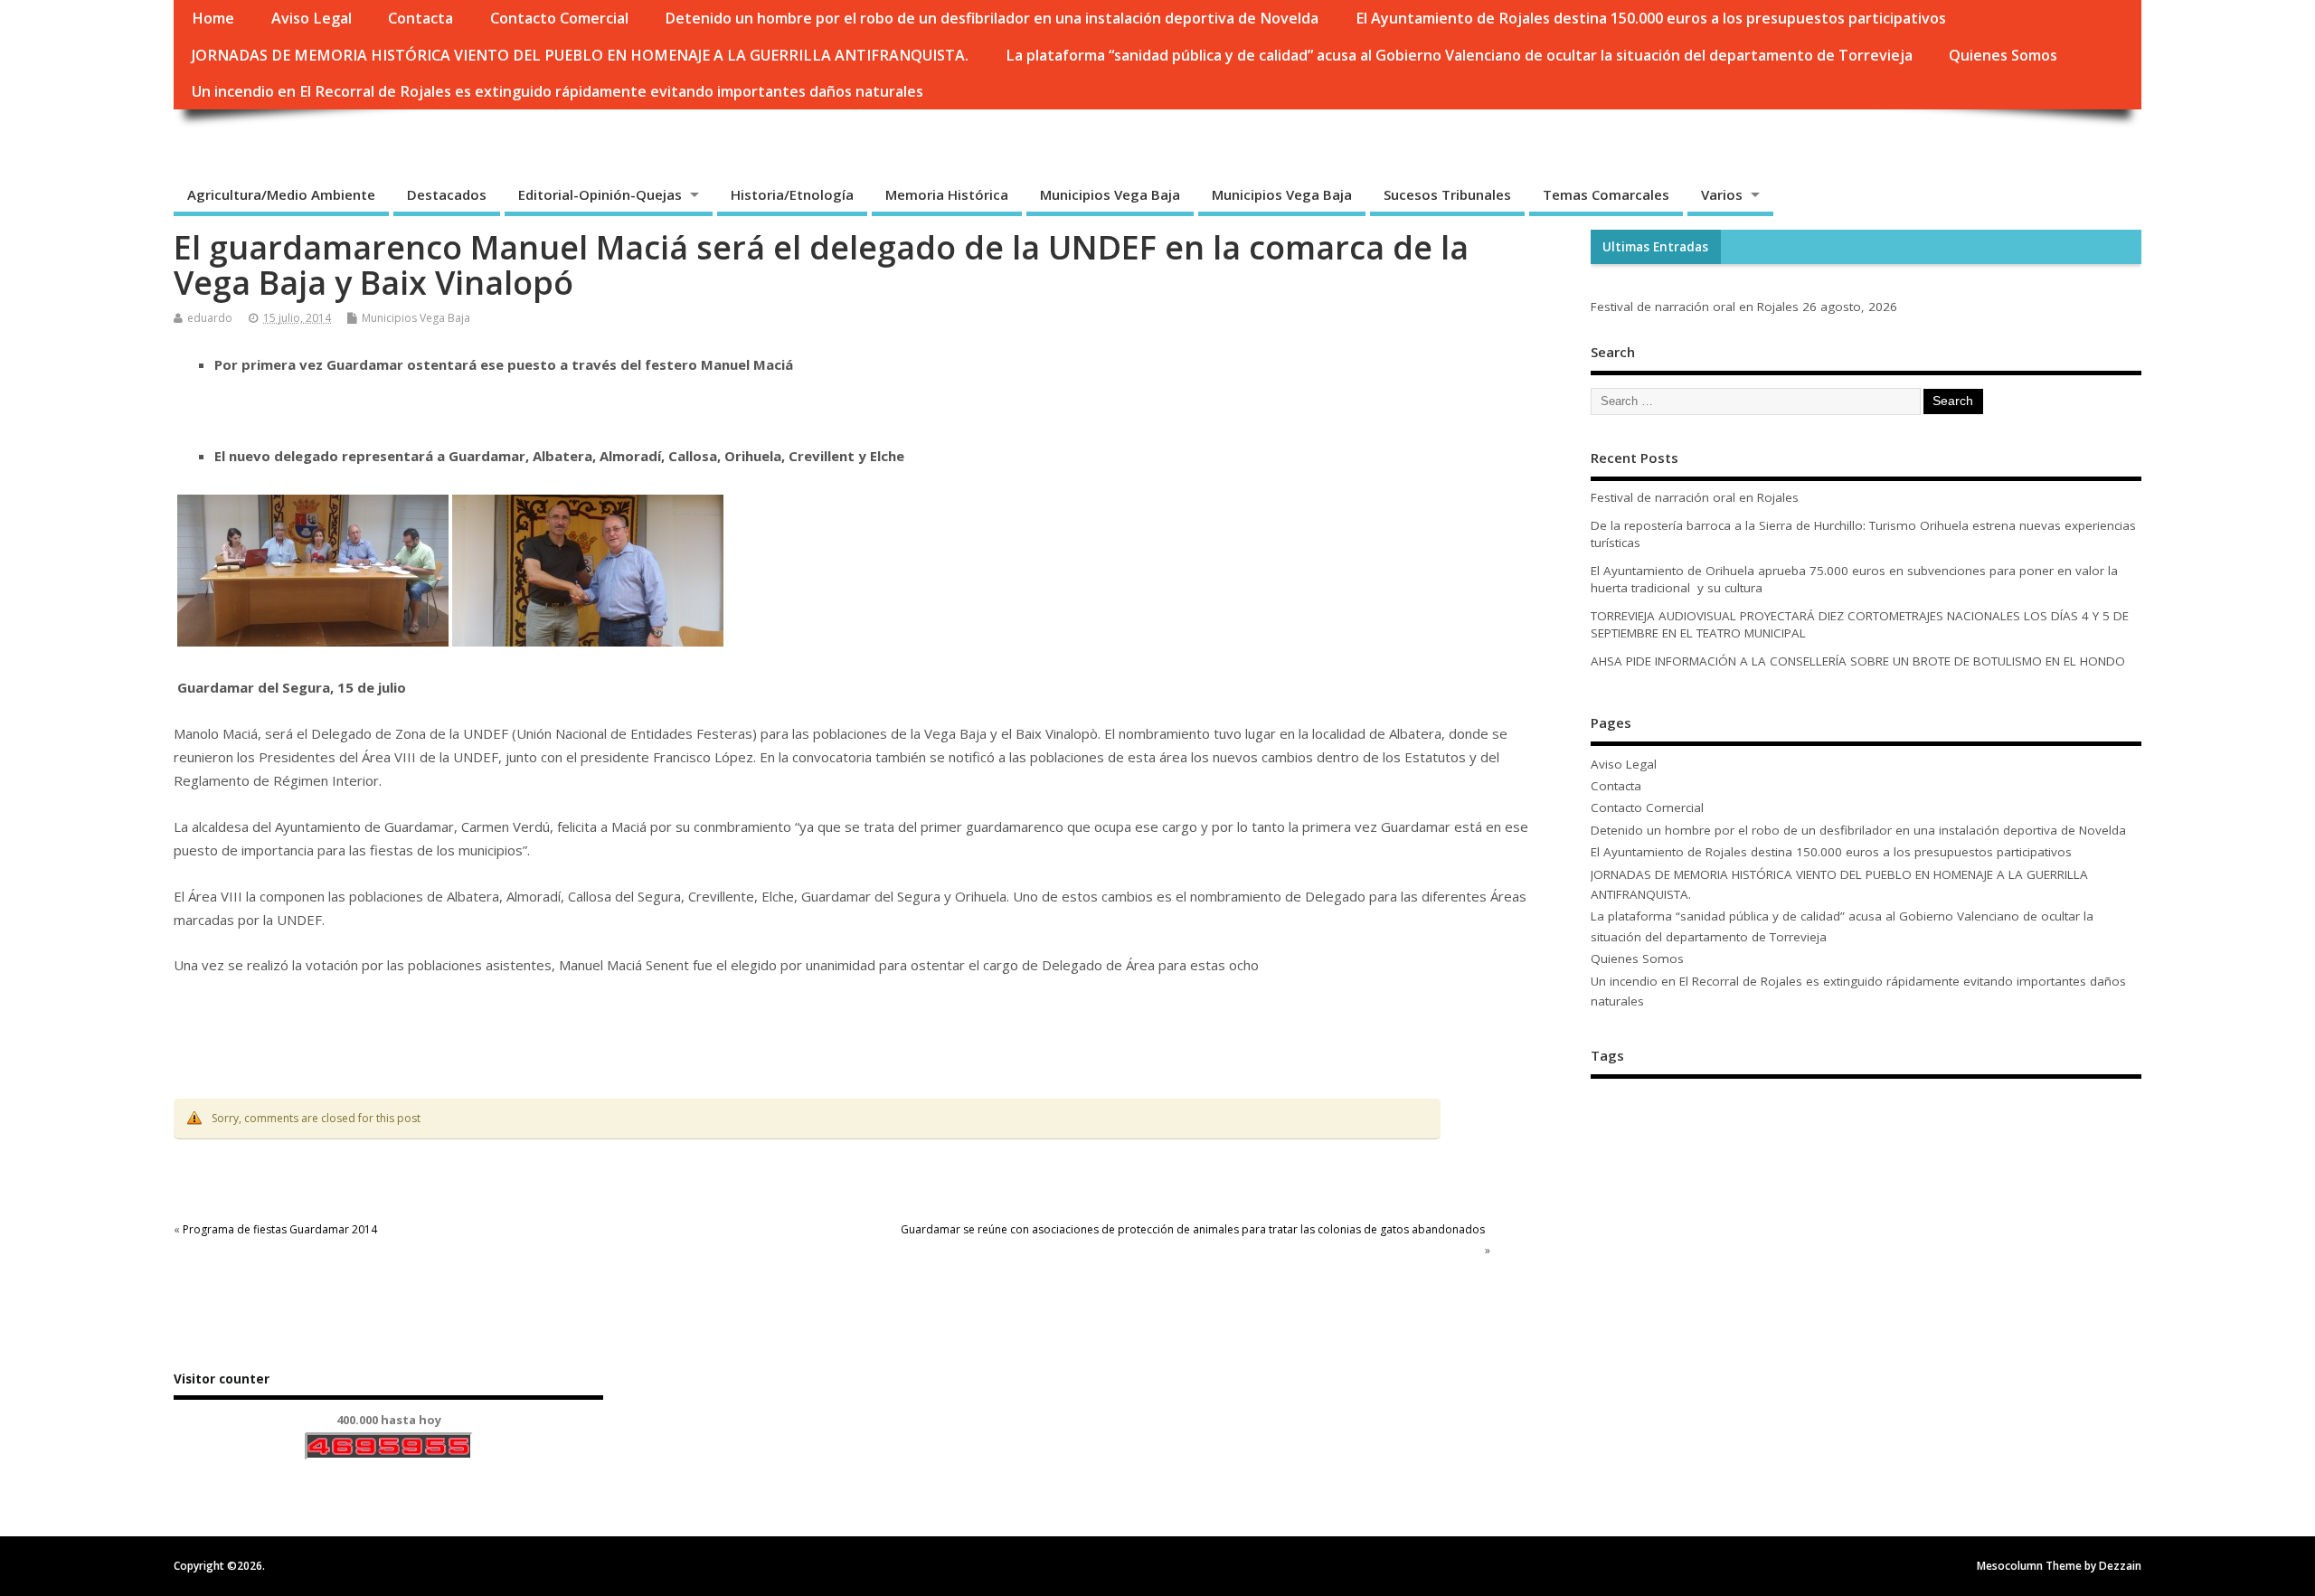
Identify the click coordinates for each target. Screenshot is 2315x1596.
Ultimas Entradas (1655, 247)
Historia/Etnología (792, 194)
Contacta (420, 18)
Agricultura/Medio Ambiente (281, 194)
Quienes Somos (2003, 55)
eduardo (210, 318)
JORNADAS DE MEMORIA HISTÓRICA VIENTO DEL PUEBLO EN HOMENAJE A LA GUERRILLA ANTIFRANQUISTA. (580, 55)
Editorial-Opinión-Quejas (600, 194)
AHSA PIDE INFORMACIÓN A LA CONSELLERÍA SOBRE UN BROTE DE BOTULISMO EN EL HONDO (1858, 661)
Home (213, 18)
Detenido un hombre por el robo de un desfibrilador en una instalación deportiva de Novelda (992, 18)
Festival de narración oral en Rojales (1695, 307)
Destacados (447, 194)
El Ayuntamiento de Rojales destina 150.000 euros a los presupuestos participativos (1651, 18)
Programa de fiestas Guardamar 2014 (280, 1229)
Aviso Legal (312, 18)
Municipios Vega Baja (1110, 194)
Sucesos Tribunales (1447, 194)
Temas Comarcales (1606, 194)
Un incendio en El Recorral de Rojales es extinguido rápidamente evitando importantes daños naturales (557, 91)
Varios (1722, 194)
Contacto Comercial (559, 18)
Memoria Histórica (947, 194)
